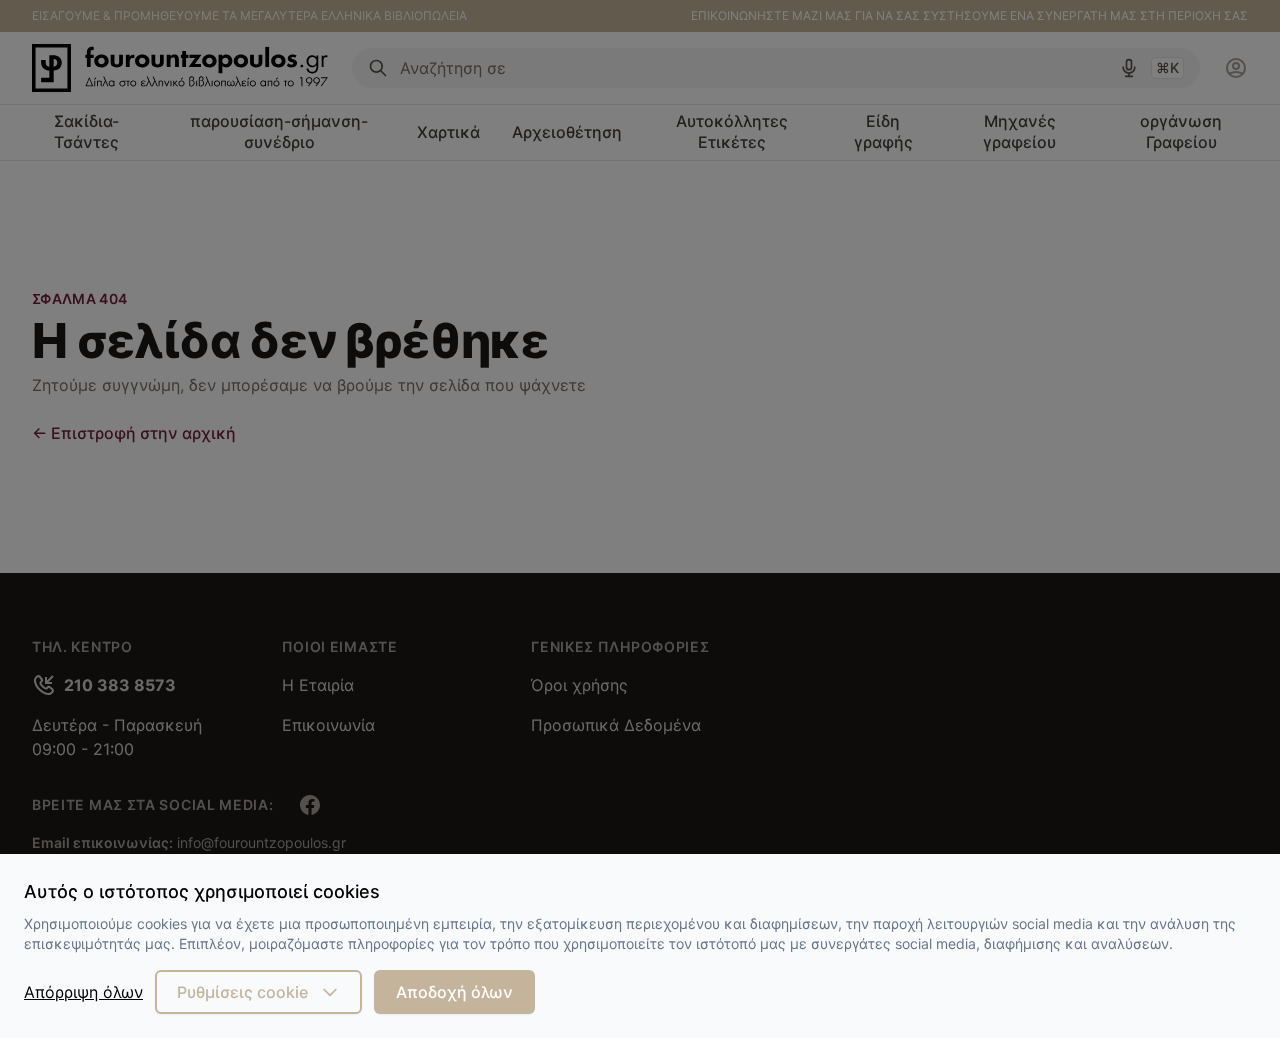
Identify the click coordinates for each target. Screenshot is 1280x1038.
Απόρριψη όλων (83, 992)
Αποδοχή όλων (454, 992)
